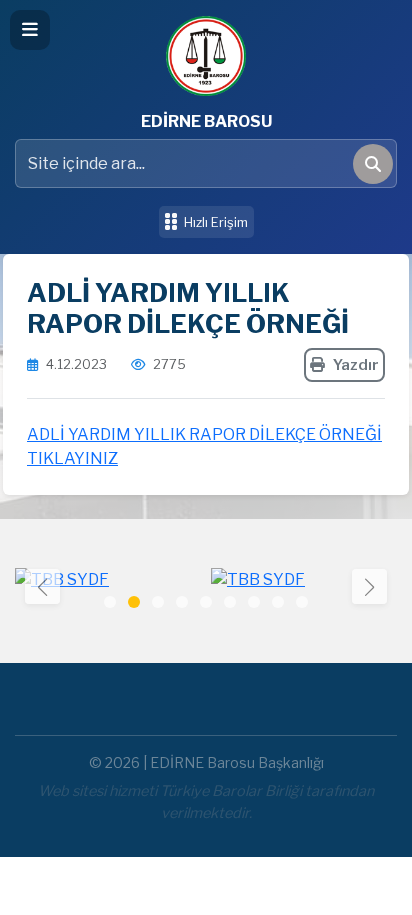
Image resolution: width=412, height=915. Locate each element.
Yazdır (356, 365)
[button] (369, 586)
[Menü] (30, 30)
